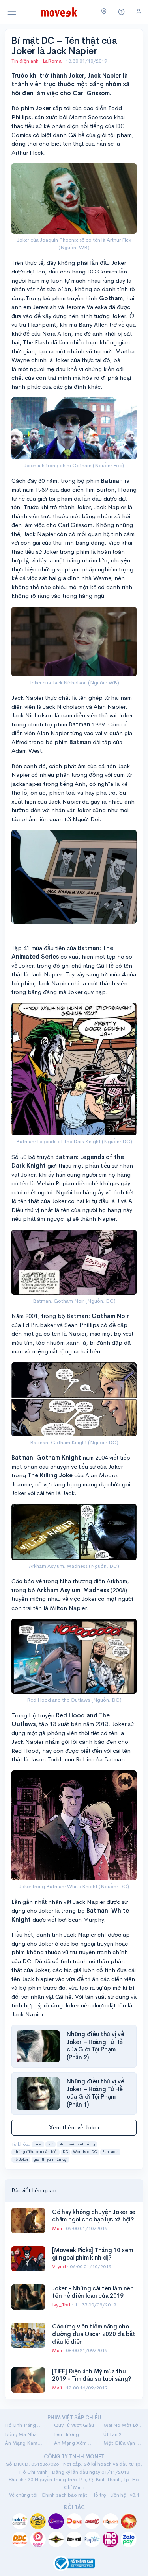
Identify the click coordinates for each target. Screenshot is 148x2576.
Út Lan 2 (112, 2434)
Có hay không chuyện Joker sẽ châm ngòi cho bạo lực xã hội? (94, 2216)
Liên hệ (118, 2495)
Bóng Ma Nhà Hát (25, 2434)
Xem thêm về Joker (74, 2127)
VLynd (60, 2266)
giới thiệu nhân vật (51, 2160)
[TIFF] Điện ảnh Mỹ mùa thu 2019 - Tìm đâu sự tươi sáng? (92, 2375)
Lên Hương (67, 2434)
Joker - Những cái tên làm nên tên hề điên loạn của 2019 (93, 2292)
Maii (58, 2228)
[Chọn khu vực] (104, 12)
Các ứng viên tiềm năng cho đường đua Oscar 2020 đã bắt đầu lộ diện (94, 2334)
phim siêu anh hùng (77, 2144)
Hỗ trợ (99, 2495)
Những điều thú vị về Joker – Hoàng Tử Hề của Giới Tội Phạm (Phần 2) (95, 2046)
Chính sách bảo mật (64, 2495)
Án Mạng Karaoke (25, 2443)
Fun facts (110, 2152)
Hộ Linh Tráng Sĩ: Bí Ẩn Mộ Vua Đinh (25, 2425)
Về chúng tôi (23, 2495)
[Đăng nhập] (139, 12)
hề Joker (21, 2160)
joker (38, 2144)
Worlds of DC (85, 2152)
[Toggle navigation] (12, 12)
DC (66, 2152)
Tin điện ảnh (25, 61)
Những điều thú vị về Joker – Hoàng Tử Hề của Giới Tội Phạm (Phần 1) (95, 2093)
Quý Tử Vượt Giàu (74, 2425)
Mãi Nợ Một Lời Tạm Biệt (123, 2425)
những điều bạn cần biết (36, 2152)
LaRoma (53, 61)
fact (51, 2144)
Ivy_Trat (62, 2305)
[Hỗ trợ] (122, 12)
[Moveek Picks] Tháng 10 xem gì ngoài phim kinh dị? (92, 2254)
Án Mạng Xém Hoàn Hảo (74, 2443)
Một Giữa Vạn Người (123, 2443)
